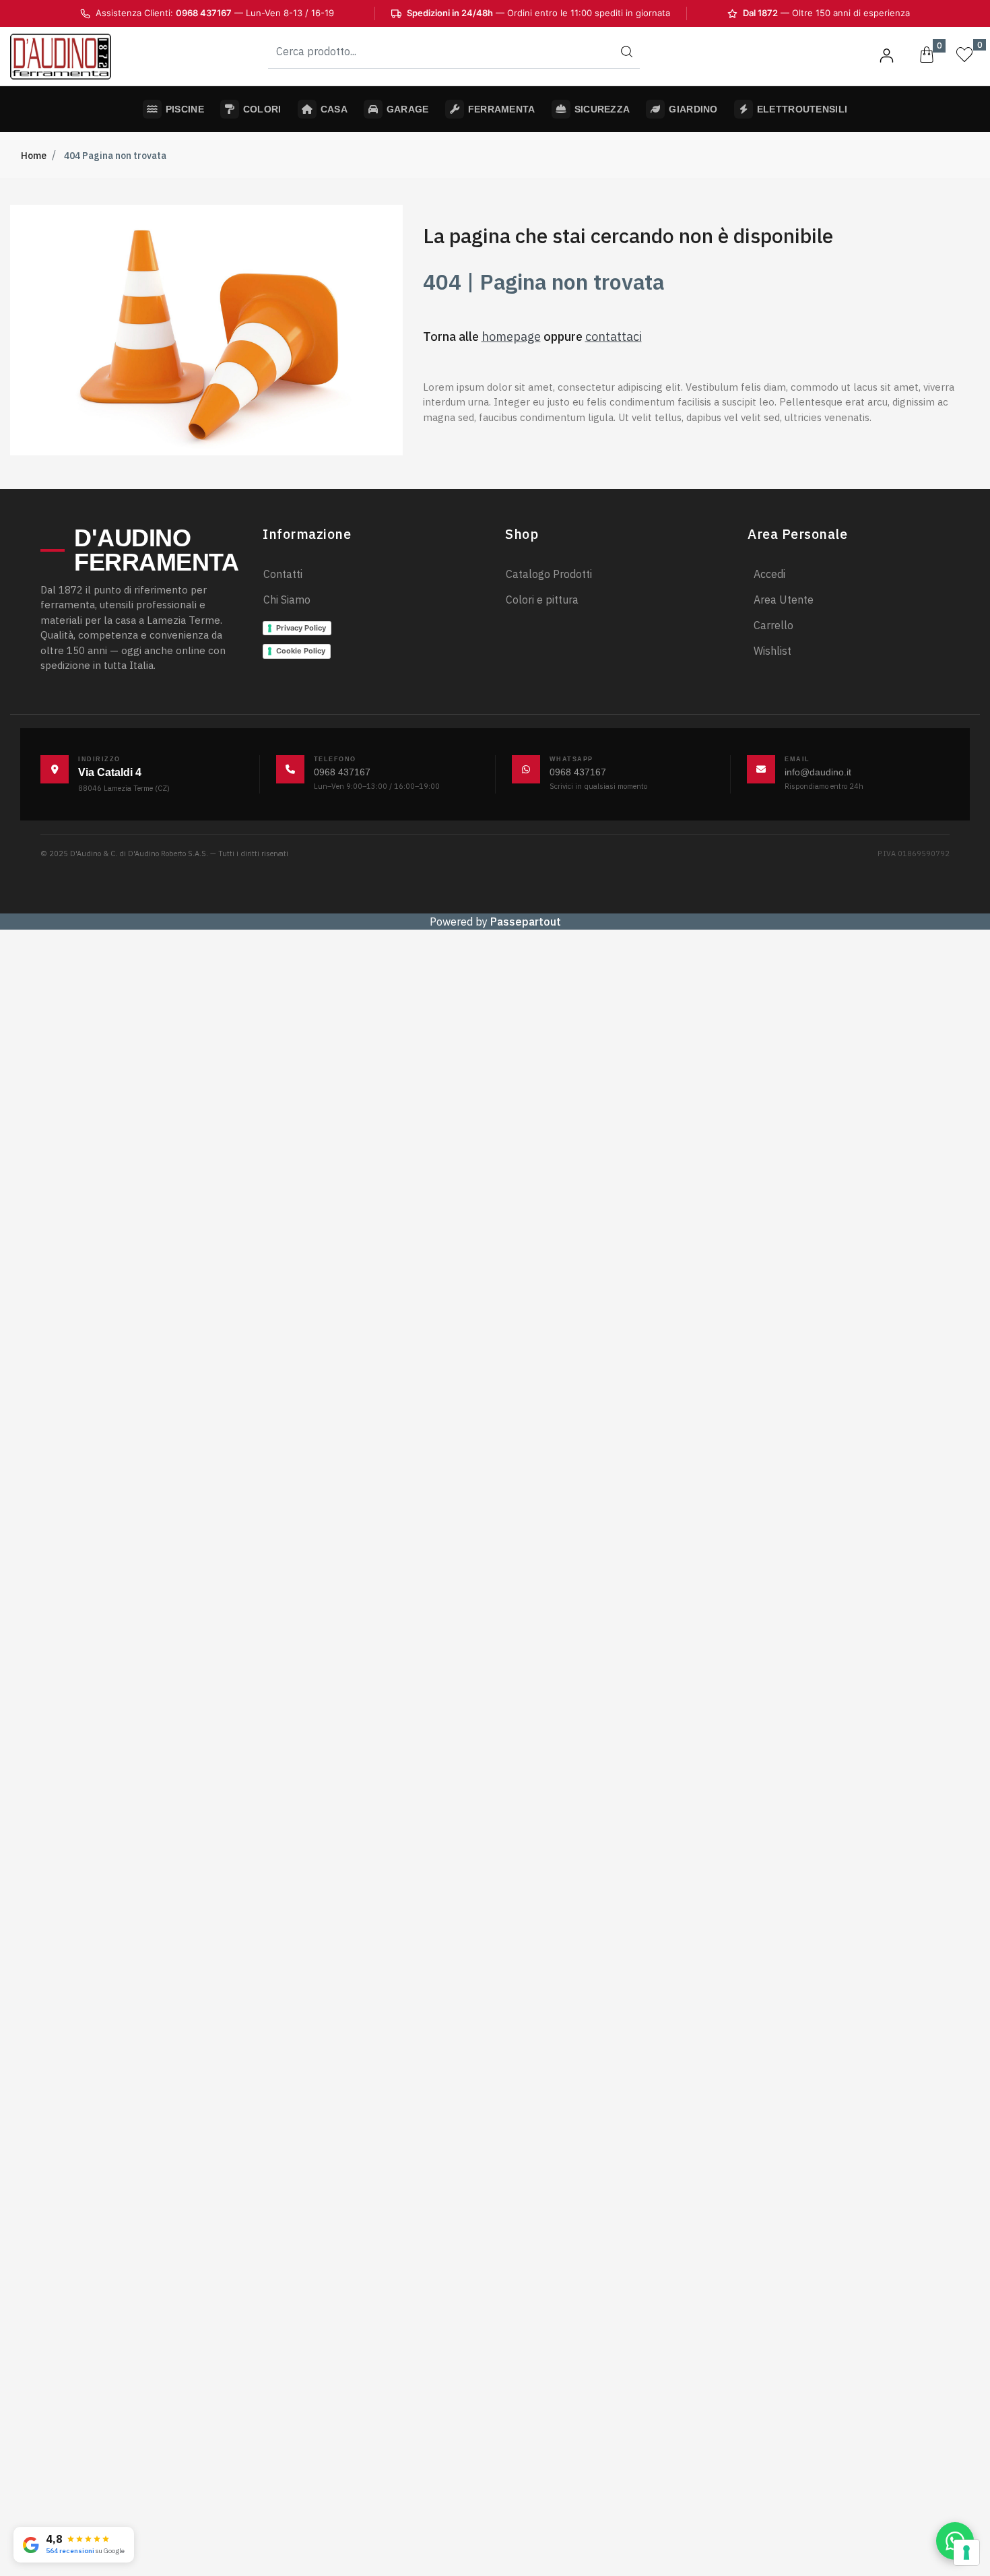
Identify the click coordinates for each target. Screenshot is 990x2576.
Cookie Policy (301, 651)
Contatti (283, 574)
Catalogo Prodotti (549, 574)
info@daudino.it (818, 772)
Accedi (769, 574)
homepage (511, 336)
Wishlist (772, 651)
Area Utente (784, 600)
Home (34, 156)
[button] (626, 51)
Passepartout (526, 922)
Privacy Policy (301, 628)
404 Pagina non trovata (115, 156)
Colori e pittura (542, 600)
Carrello (773, 625)
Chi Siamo (287, 600)
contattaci (614, 336)
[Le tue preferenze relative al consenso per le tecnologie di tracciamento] (966, 2552)
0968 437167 (342, 772)
